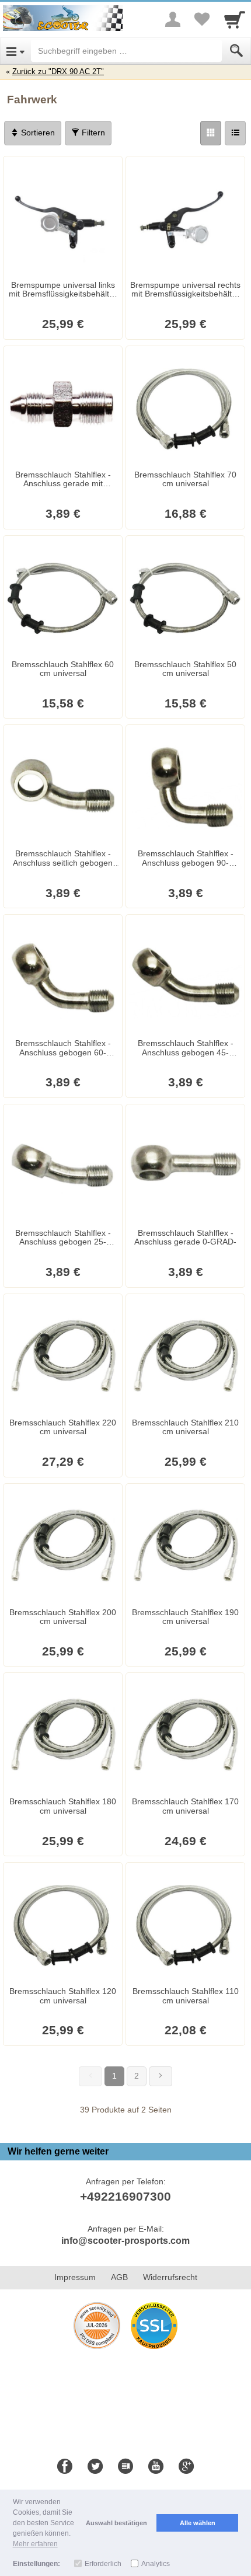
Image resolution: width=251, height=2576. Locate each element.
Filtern (92, 133)
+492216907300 (125, 2196)
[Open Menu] (15, 51)
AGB (119, 2277)
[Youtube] (156, 2467)
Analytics (156, 2564)
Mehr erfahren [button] (35, 2544)
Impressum (75, 2277)
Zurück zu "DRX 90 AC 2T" (58, 72)
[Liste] (235, 133)
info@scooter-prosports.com (125, 2241)
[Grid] (211, 133)
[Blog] (125, 2467)
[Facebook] (65, 2467)
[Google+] (186, 2467)
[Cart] (235, 19)
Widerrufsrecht (170, 2277)
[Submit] (236, 51)
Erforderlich (103, 2564)
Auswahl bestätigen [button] (116, 2523)
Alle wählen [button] (198, 2523)
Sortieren (37, 133)
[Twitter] (95, 2467)
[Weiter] (161, 2076)
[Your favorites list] (202, 19)
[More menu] (173, 19)
